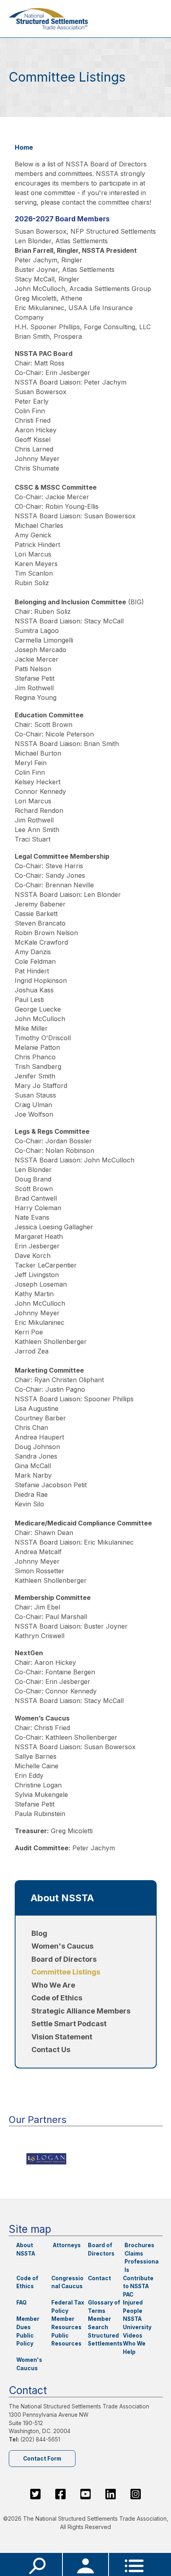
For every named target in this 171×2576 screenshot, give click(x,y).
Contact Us (51, 2050)
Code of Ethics (57, 1998)
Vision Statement (62, 2037)
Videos (133, 2336)
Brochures (139, 2245)
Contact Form (42, 2459)
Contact (99, 2278)
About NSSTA (62, 1898)
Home (24, 147)
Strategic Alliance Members (81, 2011)
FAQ (21, 2303)
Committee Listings (66, 1972)
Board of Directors (64, 1959)
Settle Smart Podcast (69, 2024)
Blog (39, 1933)
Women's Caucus (62, 1946)
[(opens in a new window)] (86, 2159)
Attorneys (67, 2245)
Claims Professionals (142, 2262)
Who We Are (53, 1985)
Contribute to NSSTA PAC (138, 2286)
